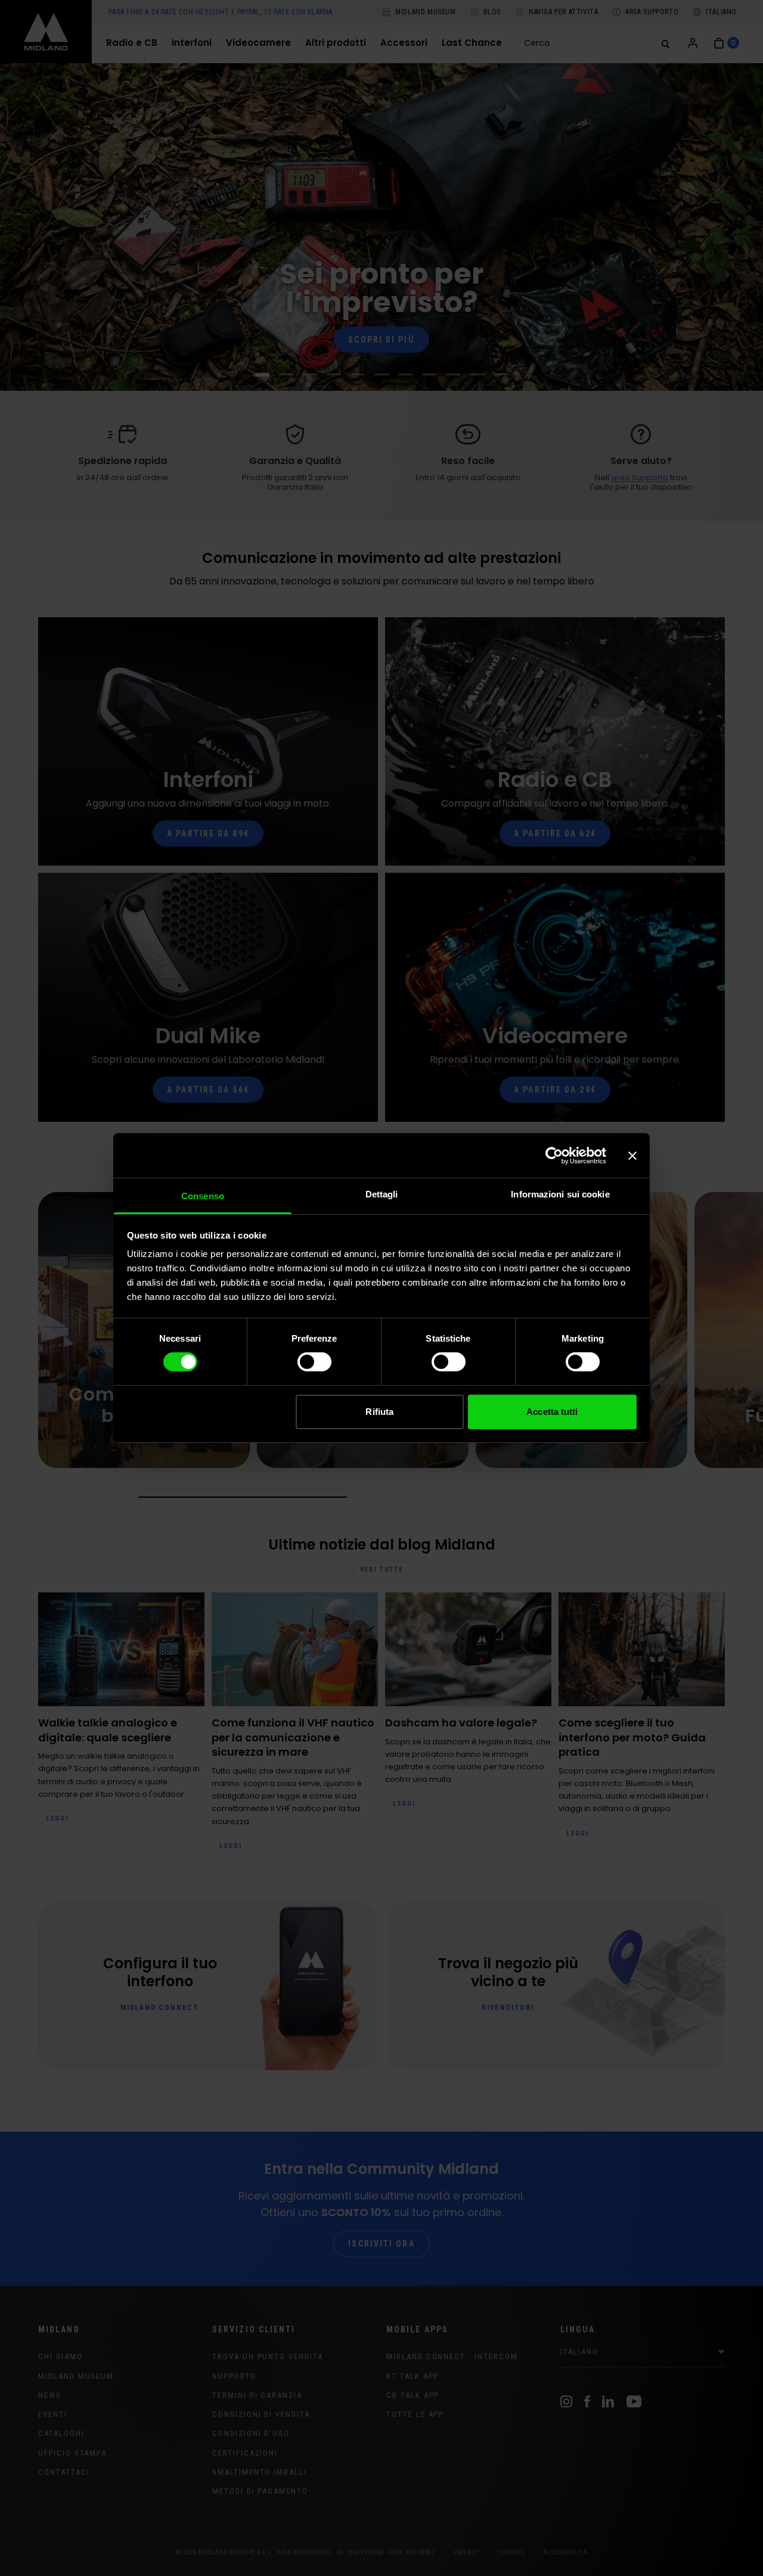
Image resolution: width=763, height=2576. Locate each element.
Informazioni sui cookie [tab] (560, 1194)
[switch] (314, 1362)
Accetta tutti (552, 1412)
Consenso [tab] (203, 1196)
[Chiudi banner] (632, 1155)
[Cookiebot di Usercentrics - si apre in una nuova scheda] (554, 1155)
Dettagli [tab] (382, 1194)
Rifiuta (379, 1412)
